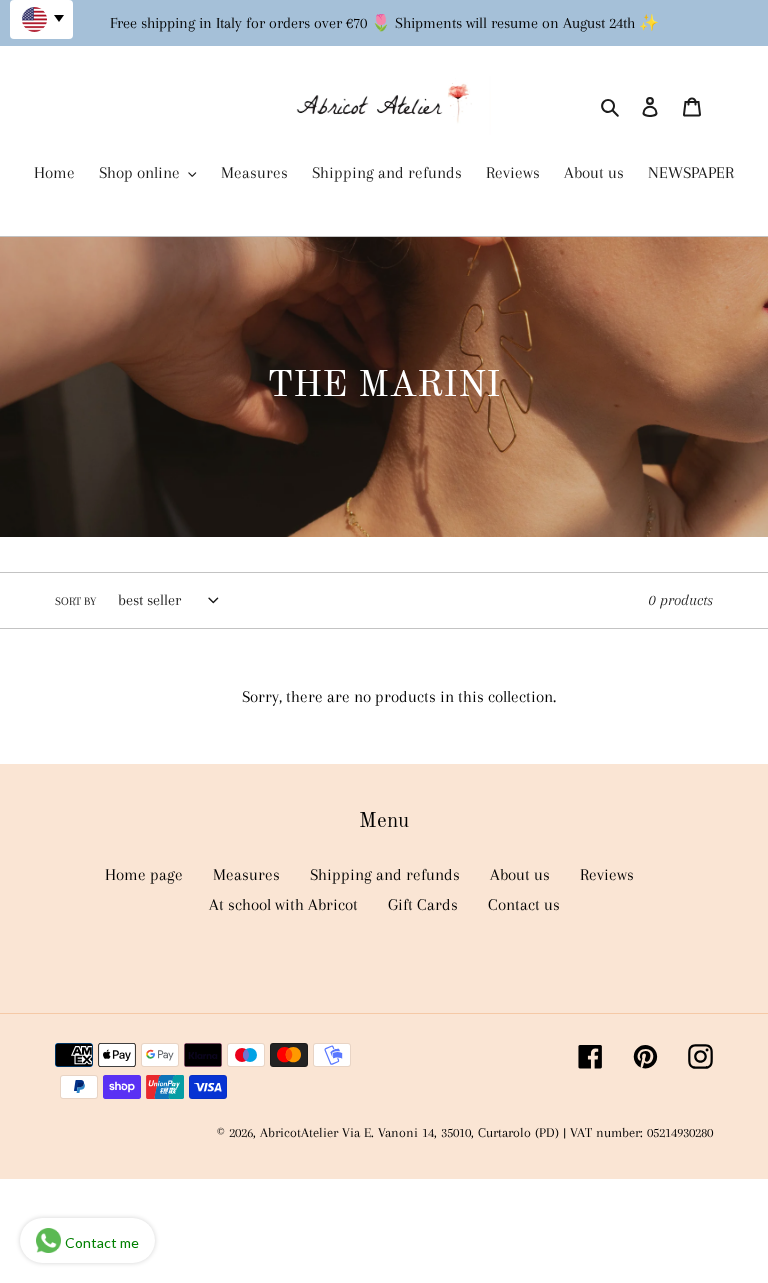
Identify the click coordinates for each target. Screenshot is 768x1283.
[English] (41, 19)
